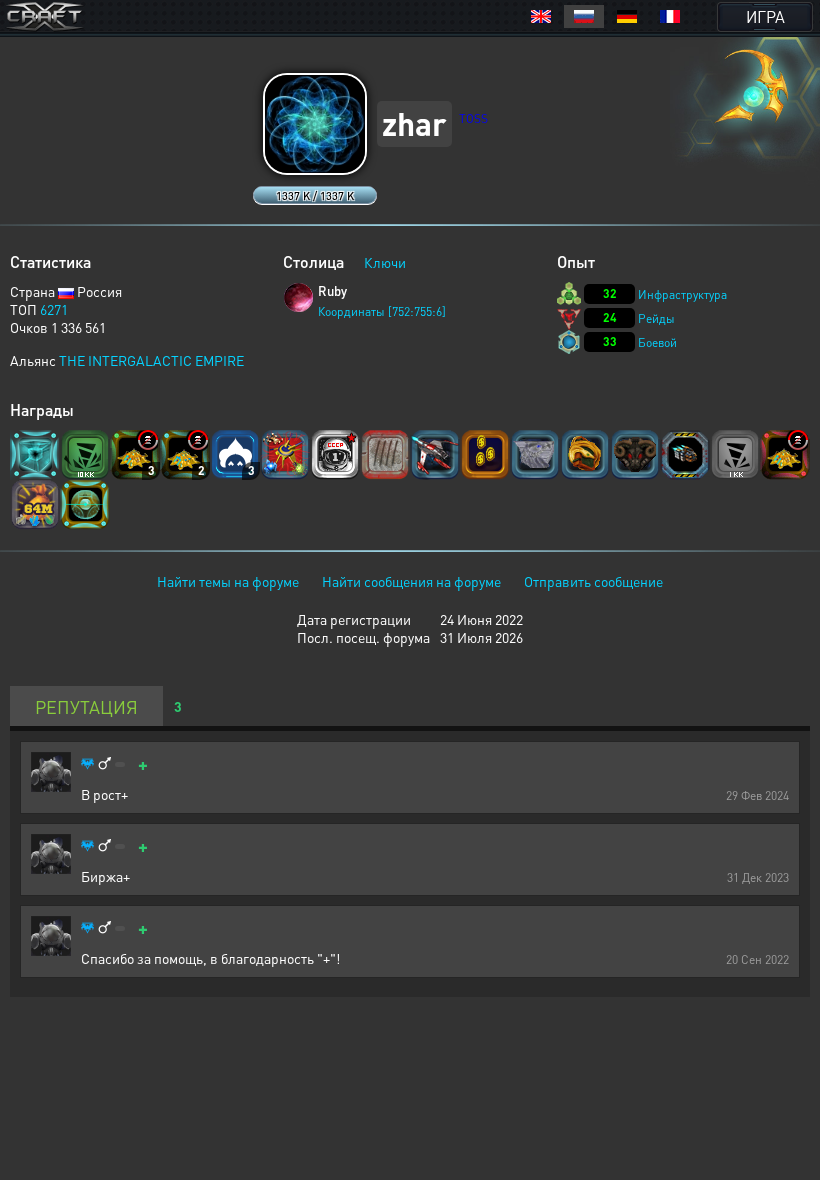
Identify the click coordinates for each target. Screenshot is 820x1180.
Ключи (385, 262)
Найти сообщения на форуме (411, 581)
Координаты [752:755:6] (382, 311)
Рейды (656, 318)
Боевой (657, 342)
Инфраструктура (682, 294)
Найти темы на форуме (228, 581)
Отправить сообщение (593, 581)
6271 (54, 309)
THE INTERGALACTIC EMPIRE (151, 360)
